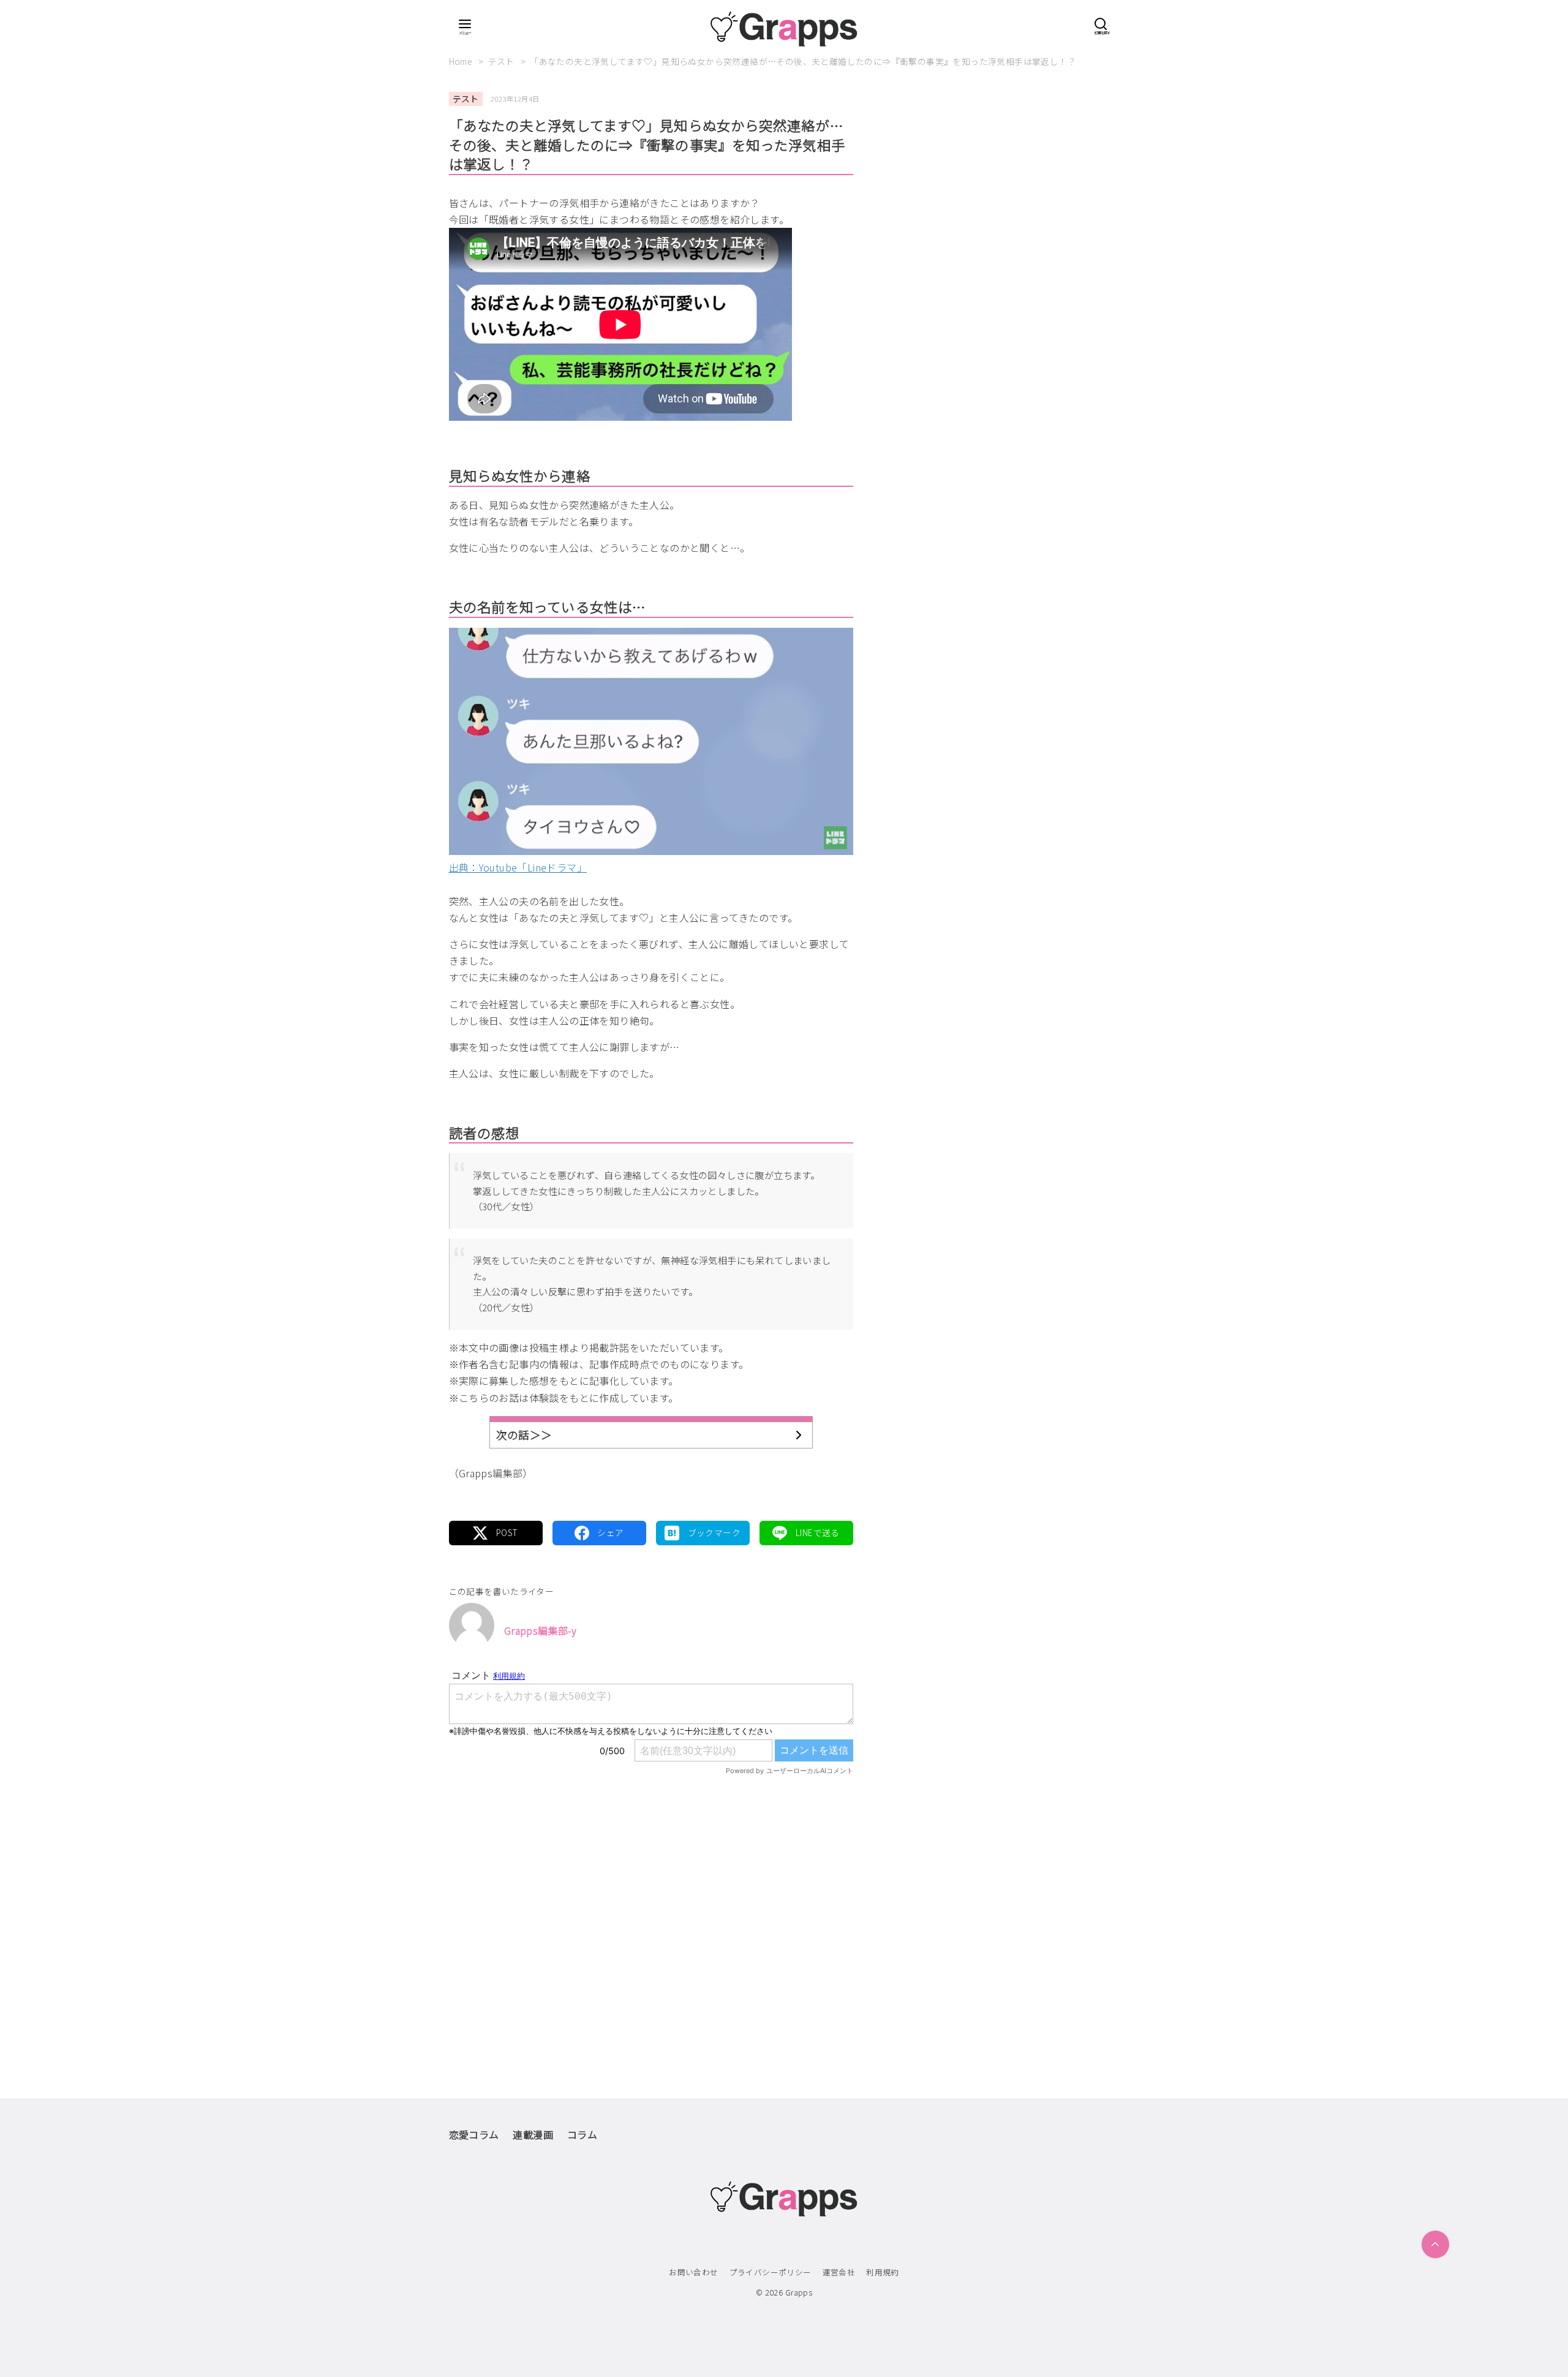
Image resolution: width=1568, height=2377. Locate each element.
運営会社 (839, 2272)
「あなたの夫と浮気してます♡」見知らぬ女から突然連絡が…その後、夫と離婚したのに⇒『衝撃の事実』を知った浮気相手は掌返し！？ (803, 61)
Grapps (799, 2292)
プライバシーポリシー (771, 2272)
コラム (582, 2134)
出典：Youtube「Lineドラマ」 (518, 867)
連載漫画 (533, 2134)
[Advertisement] (651, 1912)
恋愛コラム (474, 2134)
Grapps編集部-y (540, 1630)
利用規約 (883, 2272)
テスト (503, 61)
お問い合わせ (693, 2272)
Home (462, 61)
